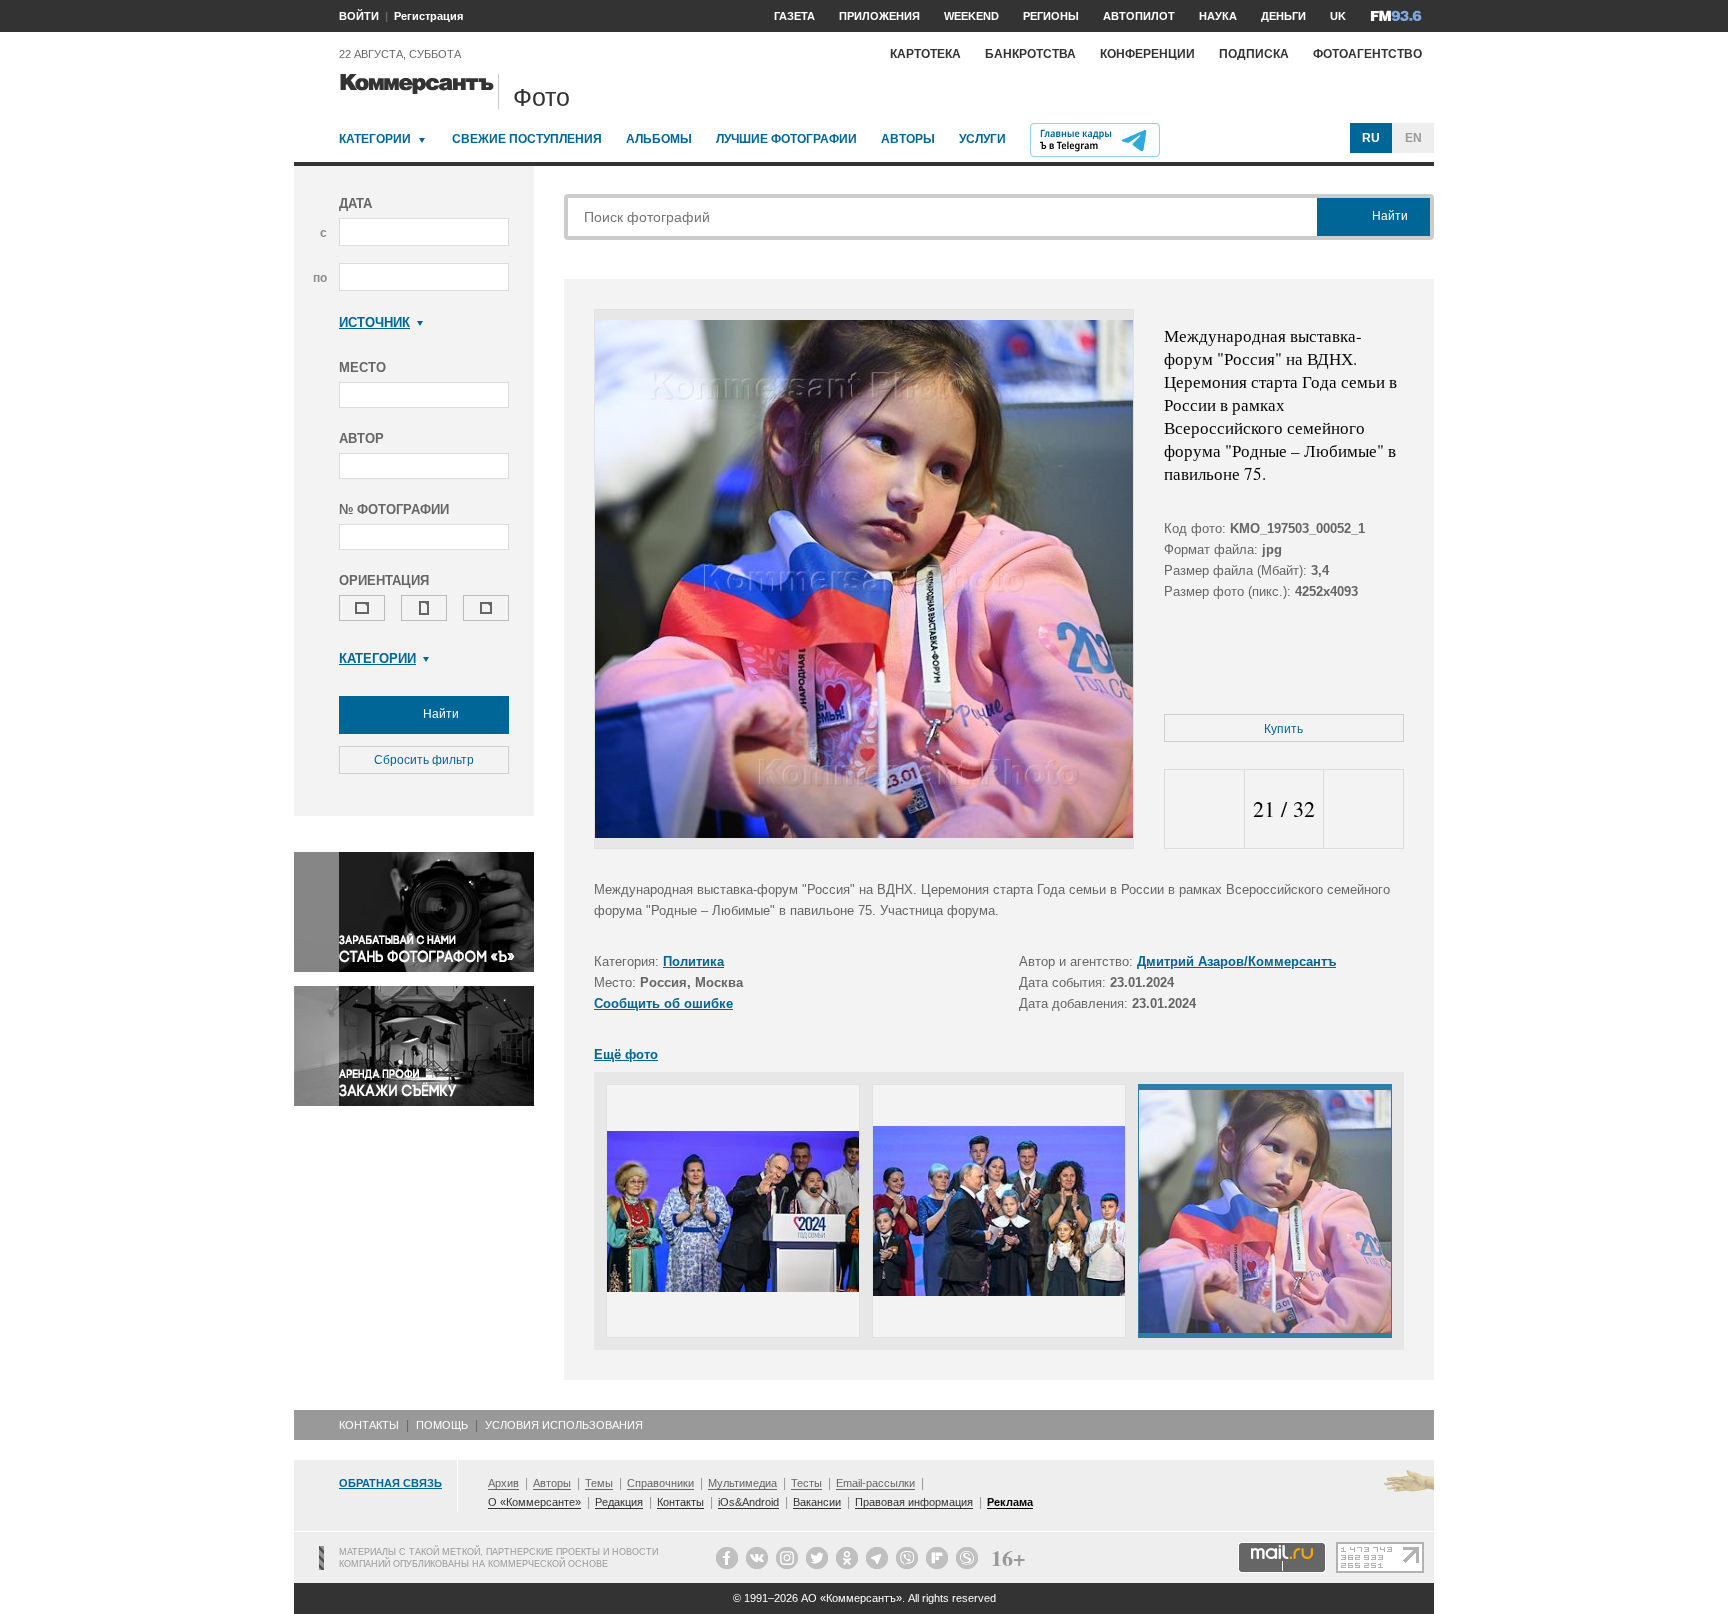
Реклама (1010, 1502)
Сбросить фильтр (424, 760)
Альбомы (659, 139)
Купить (1283, 729)
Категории (375, 139)
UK (1338, 16)
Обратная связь (390, 1483)
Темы (599, 1483)
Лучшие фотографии (786, 139)
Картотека (925, 54)
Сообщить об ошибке (663, 1003)
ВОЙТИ (359, 16)
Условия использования (564, 1425)
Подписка (1254, 54)
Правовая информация (914, 1502)
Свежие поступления (527, 139)
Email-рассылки (875, 1483)
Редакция (619, 1502)
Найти (439, 714)
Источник (374, 322)
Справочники (660, 1483)
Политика (693, 961)
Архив (503, 1483)
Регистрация (428, 16)
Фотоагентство (1367, 54)
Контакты (369, 1425)
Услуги (982, 139)
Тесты (806, 1483)
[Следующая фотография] (1363, 809)
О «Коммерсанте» (534, 1502)
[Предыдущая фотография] (1204, 809)
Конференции (1147, 54)
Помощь (442, 1425)
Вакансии (817, 1502)
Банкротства (1030, 54)
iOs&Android (748, 1502)
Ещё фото (626, 1054)
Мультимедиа (742, 1483)
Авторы (908, 139)
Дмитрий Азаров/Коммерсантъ (1236, 961)
